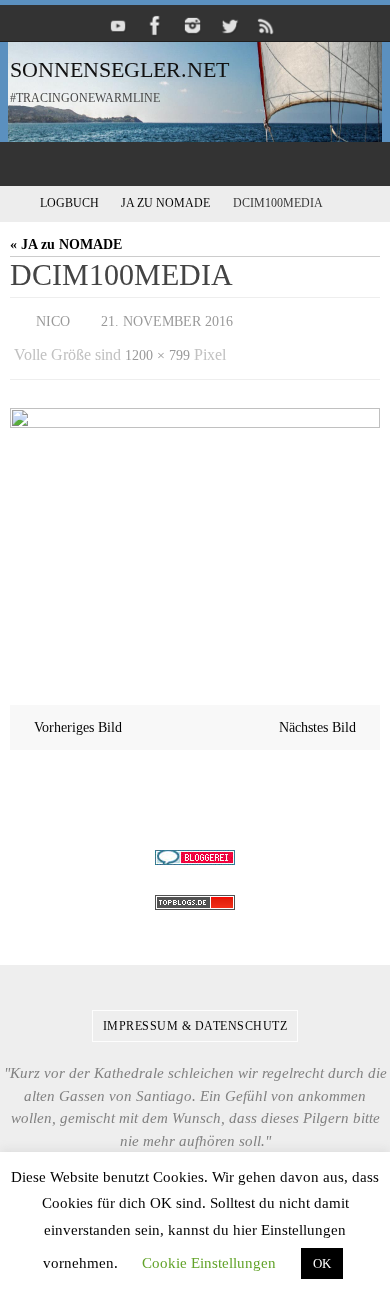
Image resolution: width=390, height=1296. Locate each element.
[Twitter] (230, 25)
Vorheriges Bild (78, 718)
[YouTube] (119, 25)
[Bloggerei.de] (195, 847)
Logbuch (69, 203)
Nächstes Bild (317, 718)
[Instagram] (193, 25)
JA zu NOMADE (165, 203)
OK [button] (322, 1263)
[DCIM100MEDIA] (195, 522)
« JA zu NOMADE (66, 244)
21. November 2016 (167, 319)
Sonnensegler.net (119, 69)
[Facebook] (156, 25)
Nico (53, 319)
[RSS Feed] (267, 25)
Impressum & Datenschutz (195, 1016)
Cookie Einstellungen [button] (209, 1263)
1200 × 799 (157, 348)
